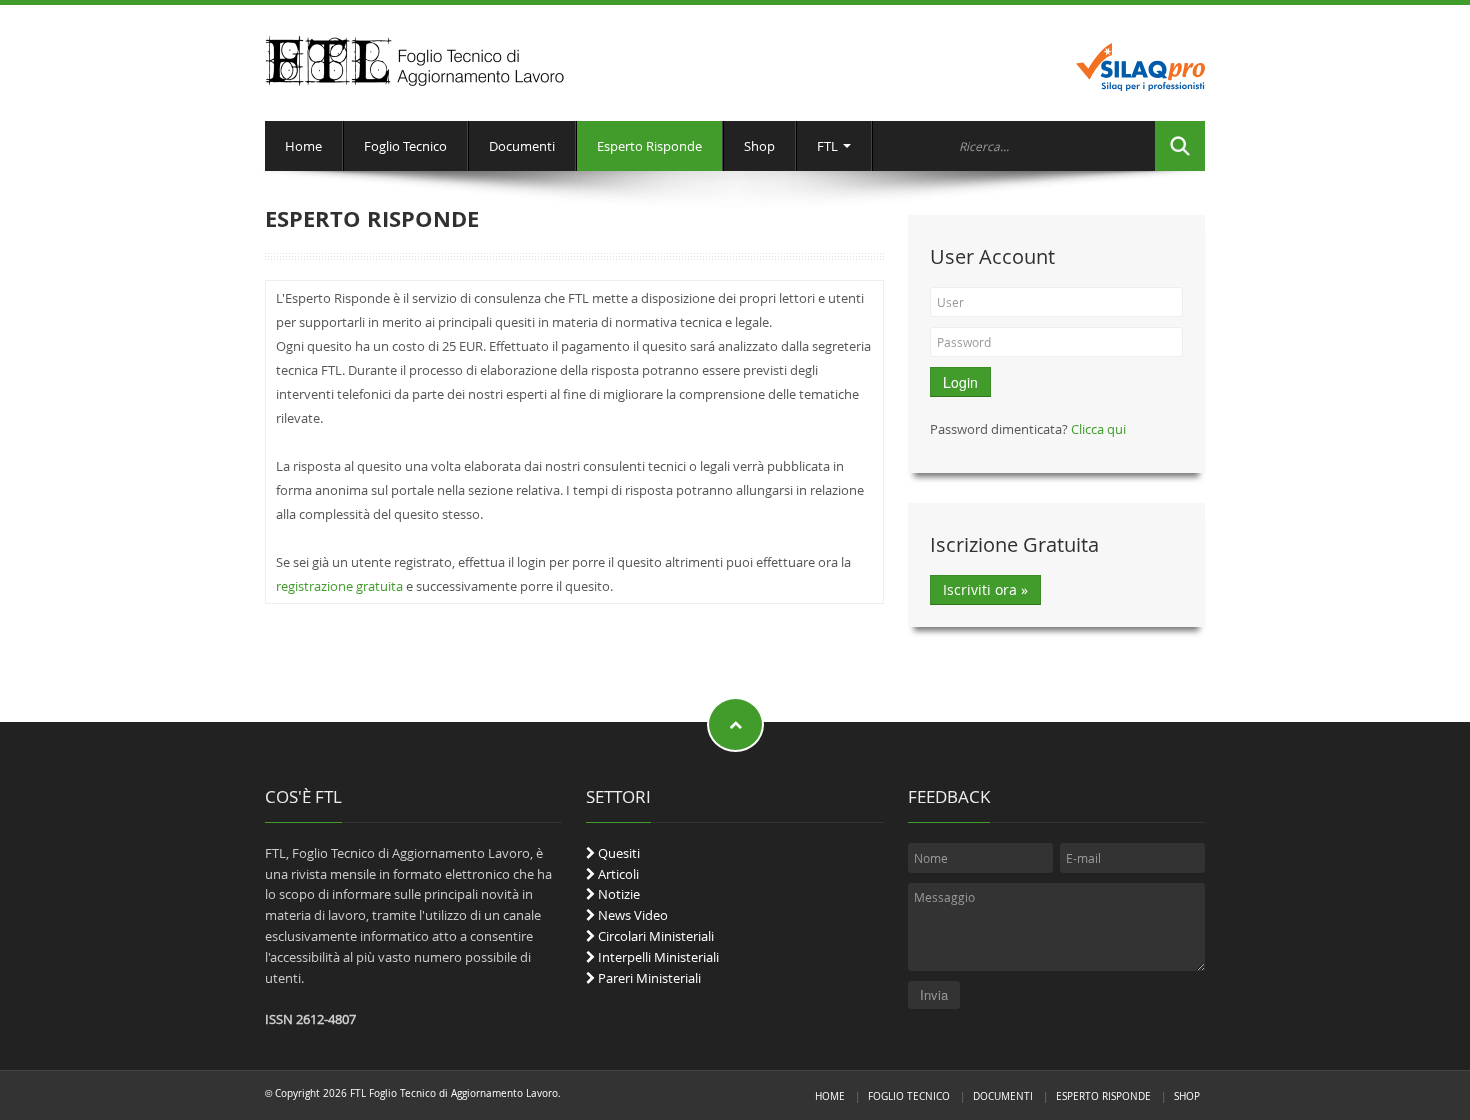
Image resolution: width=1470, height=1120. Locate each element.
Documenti (522, 146)
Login (960, 382)
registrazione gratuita (339, 586)
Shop (759, 146)
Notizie (617, 894)
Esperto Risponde (649, 146)
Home (303, 146)
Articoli (617, 874)
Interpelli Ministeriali (657, 957)
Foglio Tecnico (405, 146)
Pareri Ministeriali (648, 978)
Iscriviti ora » (985, 589)
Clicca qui (1098, 429)
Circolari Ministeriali (654, 936)
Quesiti (617, 853)
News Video (631, 915)
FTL (829, 146)
